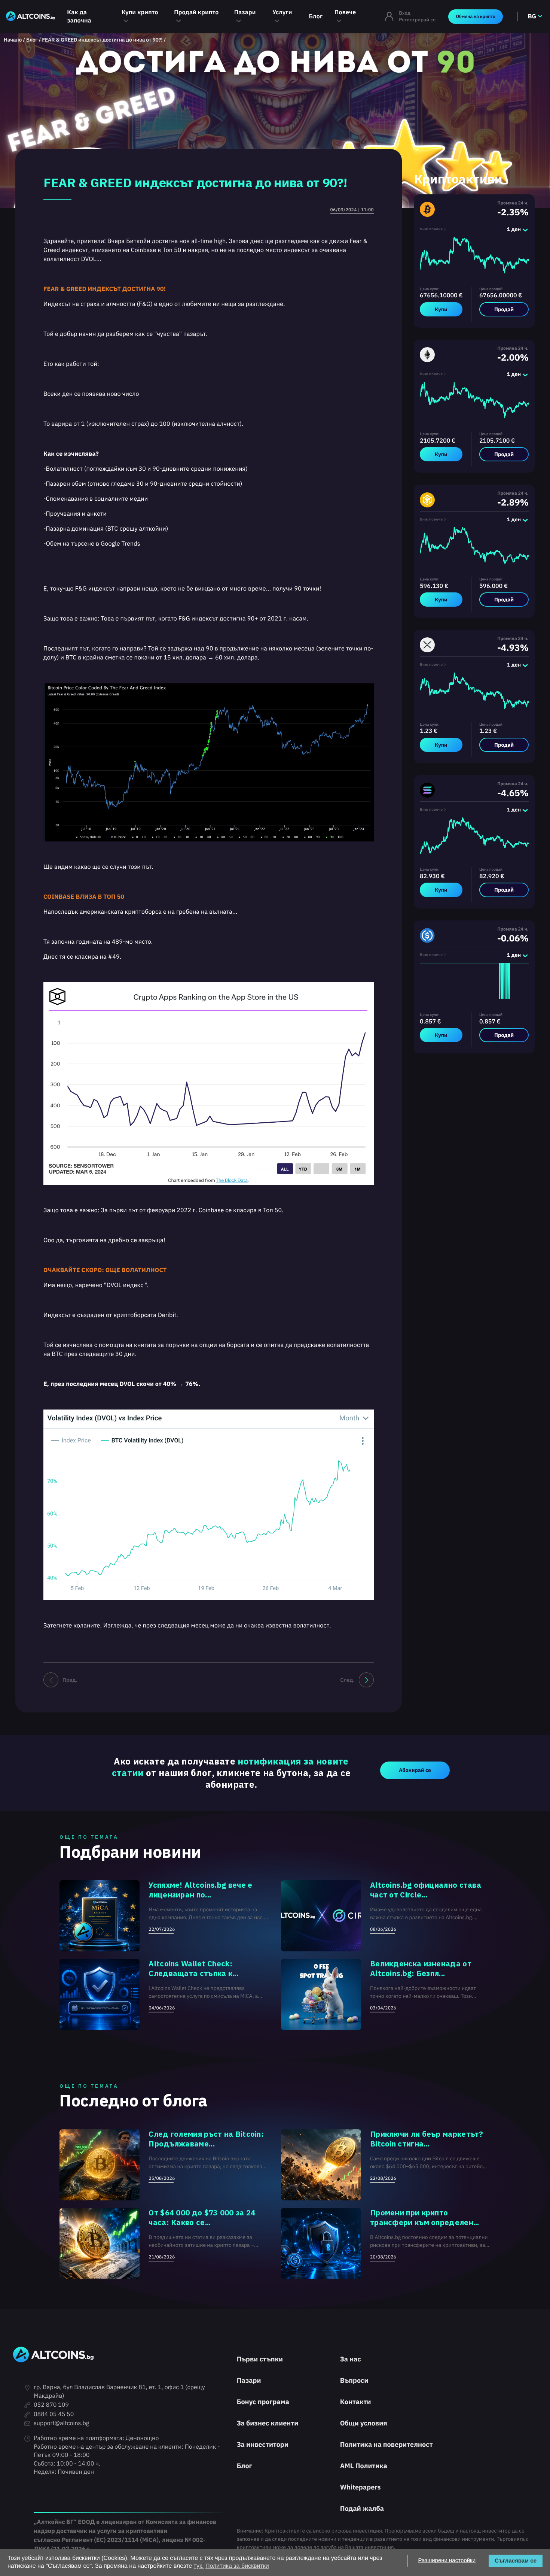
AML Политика (364, 2466)
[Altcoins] (30, 17)
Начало (13, 40)
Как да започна (79, 16)
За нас (351, 2359)
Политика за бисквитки (237, 2566)
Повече (345, 12)
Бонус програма (263, 2402)
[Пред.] (51, 1680)
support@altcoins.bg (61, 2423)
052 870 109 (51, 2405)
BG (532, 16)
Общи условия (364, 2423)
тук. (199, 2566)
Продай (504, 309)
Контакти (356, 2402)
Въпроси (354, 2380)
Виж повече (431, 229)
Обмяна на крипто (475, 17)
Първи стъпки (260, 2359)
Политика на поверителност (386, 2444)
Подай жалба (362, 2508)
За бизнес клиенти (268, 2423)
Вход (405, 13)
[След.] (366, 1680)
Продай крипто (196, 12)
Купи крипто (140, 12)
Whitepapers (360, 2487)
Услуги (282, 12)
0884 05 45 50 (54, 2414)
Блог (316, 16)
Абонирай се (415, 1770)
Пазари (245, 12)
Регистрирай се (417, 20)
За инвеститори (263, 2444)
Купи (441, 309)
